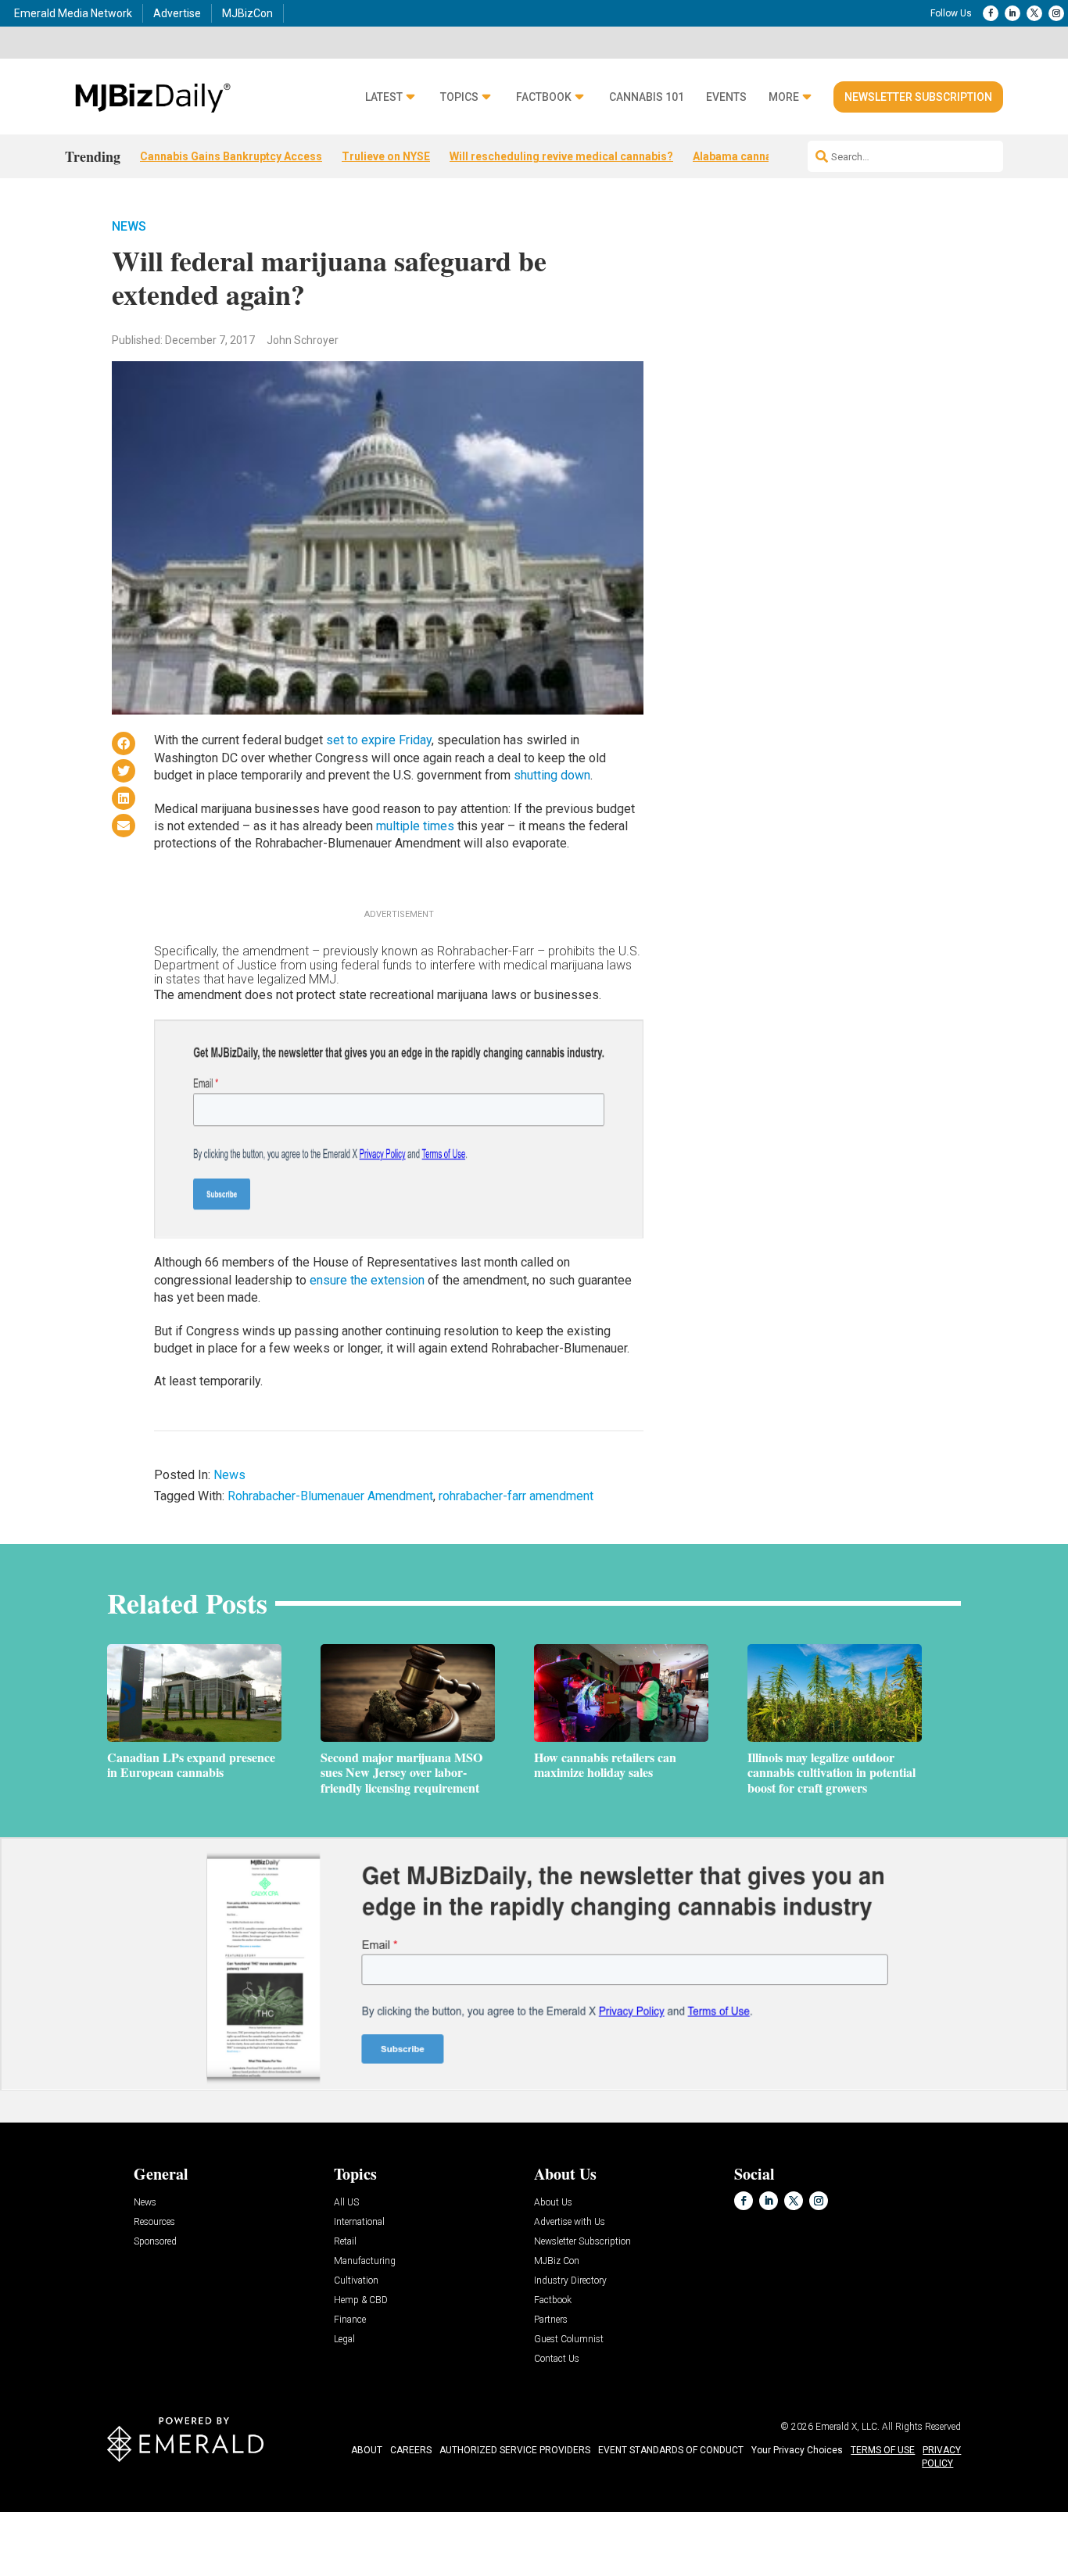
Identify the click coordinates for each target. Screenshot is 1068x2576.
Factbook (544, 97)
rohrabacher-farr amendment (516, 1496)
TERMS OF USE (883, 2450)
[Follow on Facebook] (991, 13)
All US (346, 2203)
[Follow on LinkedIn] (1012, 13)
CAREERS (411, 2450)
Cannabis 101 (647, 97)
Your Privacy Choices (797, 2450)
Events (726, 97)
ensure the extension (367, 1280)
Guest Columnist (569, 2340)
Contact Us (557, 2359)
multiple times (415, 826)
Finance (350, 2320)
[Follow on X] (1034, 13)
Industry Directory (570, 2281)
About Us (553, 2203)
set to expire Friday (379, 740)
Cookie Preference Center (159, 2515)
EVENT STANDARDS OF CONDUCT (671, 2450)
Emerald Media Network (73, 13)
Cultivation (356, 2281)
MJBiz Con (557, 2261)
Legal (344, 2340)
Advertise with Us (570, 2222)
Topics (459, 97)
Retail (345, 2242)
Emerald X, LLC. (848, 2427)
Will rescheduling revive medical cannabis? (561, 156)
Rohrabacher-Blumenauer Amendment (330, 1496)
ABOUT (367, 2450)
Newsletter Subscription (918, 97)
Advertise (177, 13)
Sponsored (155, 2242)
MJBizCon (247, 13)
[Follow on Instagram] (1056, 13)
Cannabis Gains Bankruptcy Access (231, 156)
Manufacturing (365, 2261)
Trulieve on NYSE (386, 156)
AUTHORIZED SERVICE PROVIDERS (515, 2450)
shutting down (552, 775)
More (784, 97)
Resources (154, 2222)
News (129, 226)
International (359, 2222)
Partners (551, 2320)
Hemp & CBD (361, 2300)
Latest (384, 97)
